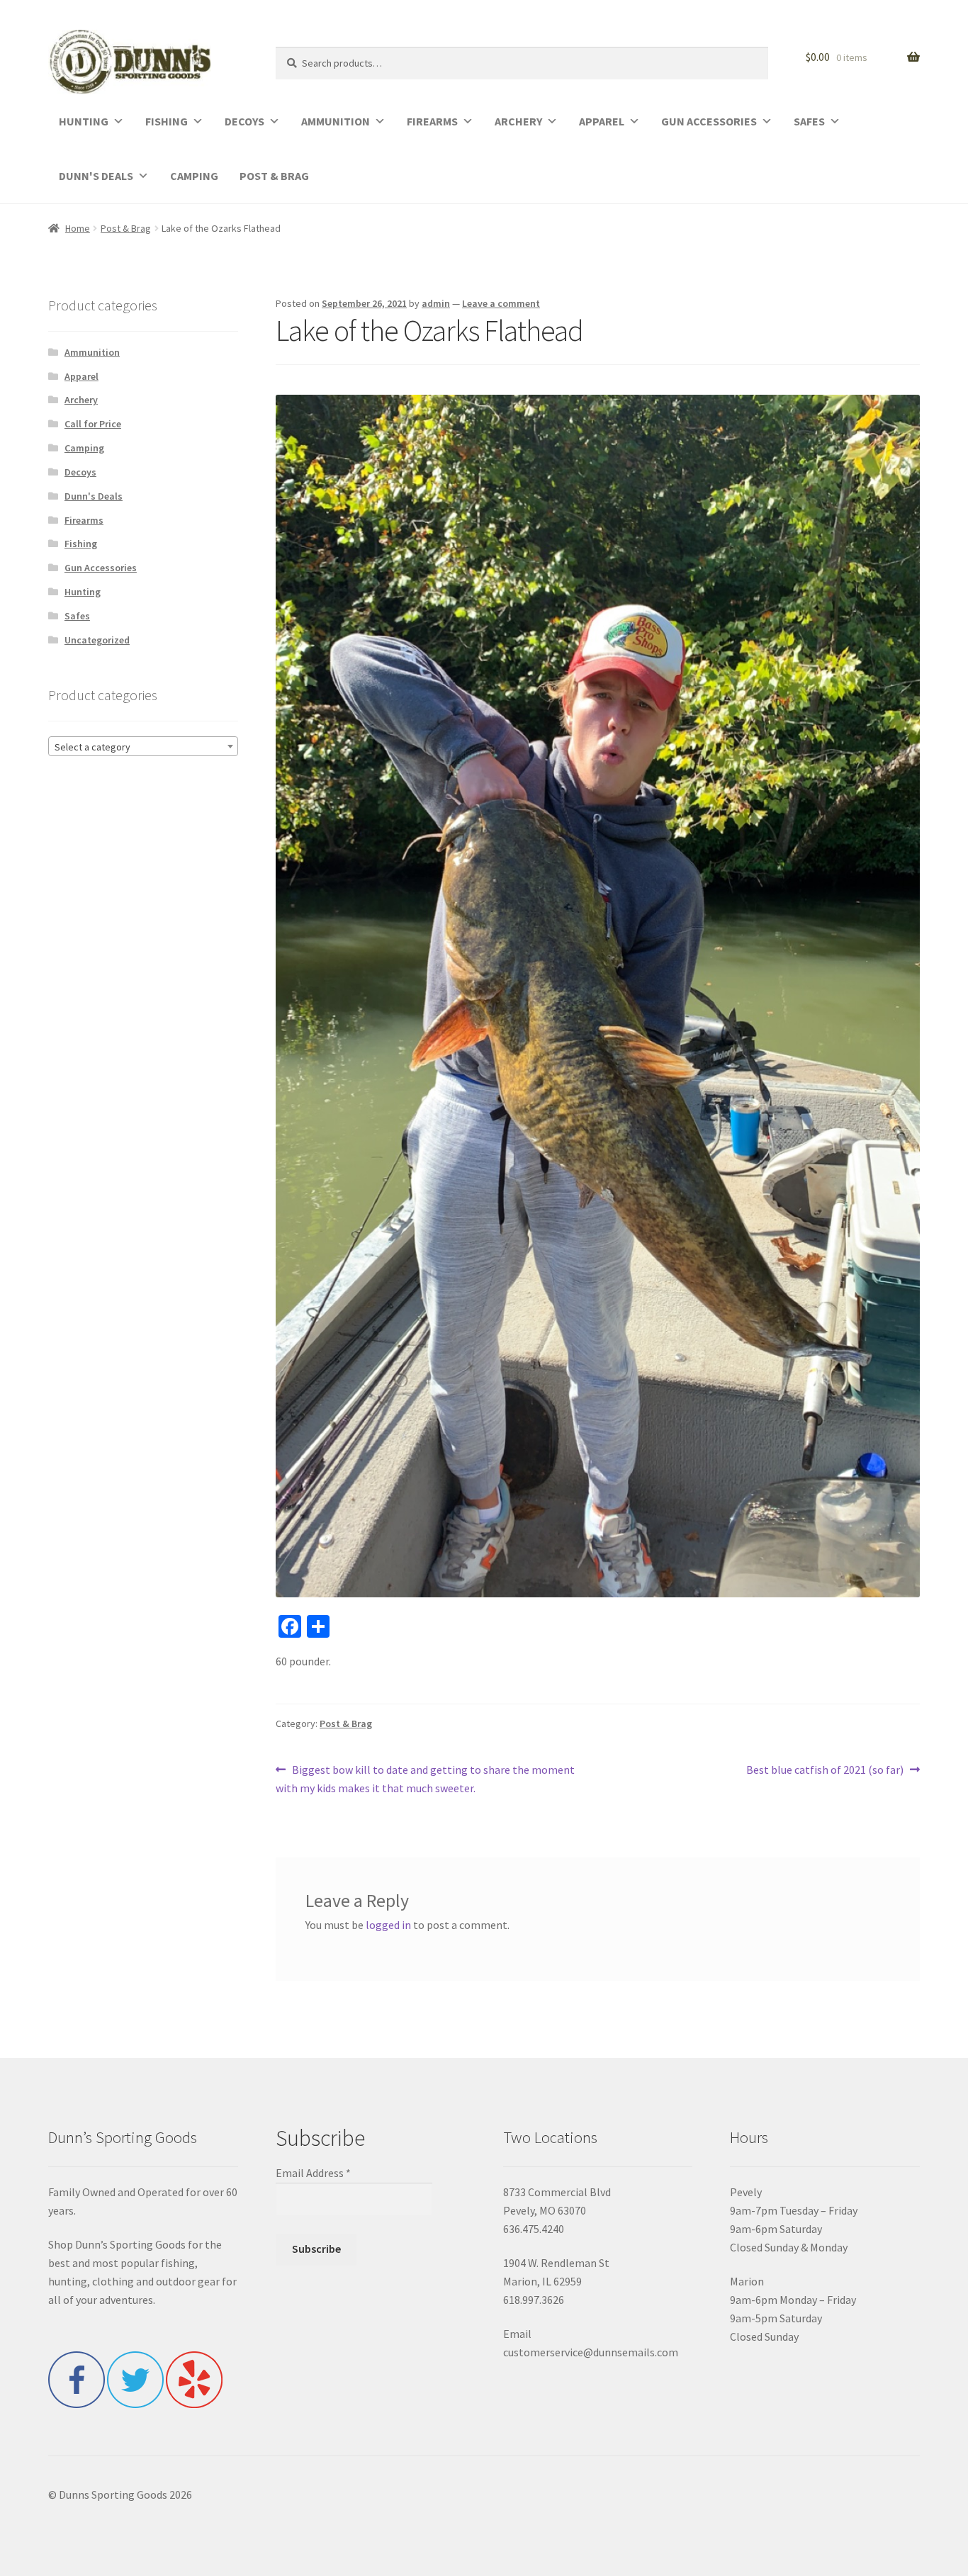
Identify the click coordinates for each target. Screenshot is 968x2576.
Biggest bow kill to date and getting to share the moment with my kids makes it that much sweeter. (425, 1778)
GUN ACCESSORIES (709, 121)
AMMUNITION (336, 121)
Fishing (81, 544)
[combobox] (143, 746)
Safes (77, 616)
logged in (388, 1925)
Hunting (83, 592)
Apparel (81, 376)
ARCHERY (518, 121)
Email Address (313, 2173)
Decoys (80, 472)
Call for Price (93, 424)
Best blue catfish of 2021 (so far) (825, 1771)
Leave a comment (501, 303)
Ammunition (92, 352)
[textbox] (143, 747)
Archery (81, 400)
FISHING (167, 121)
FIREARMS (432, 121)
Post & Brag (126, 228)
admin (436, 303)
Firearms (84, 520)
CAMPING (194, 176)
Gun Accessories (101, 568)
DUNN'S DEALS (96, 176)
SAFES (809, 121)
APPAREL (602, 121)
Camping (84, 448)
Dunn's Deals (94, 496)
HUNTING (84, 121)
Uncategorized (97, 640)
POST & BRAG (274, 176)
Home (78, 228)
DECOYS (244, 121)
